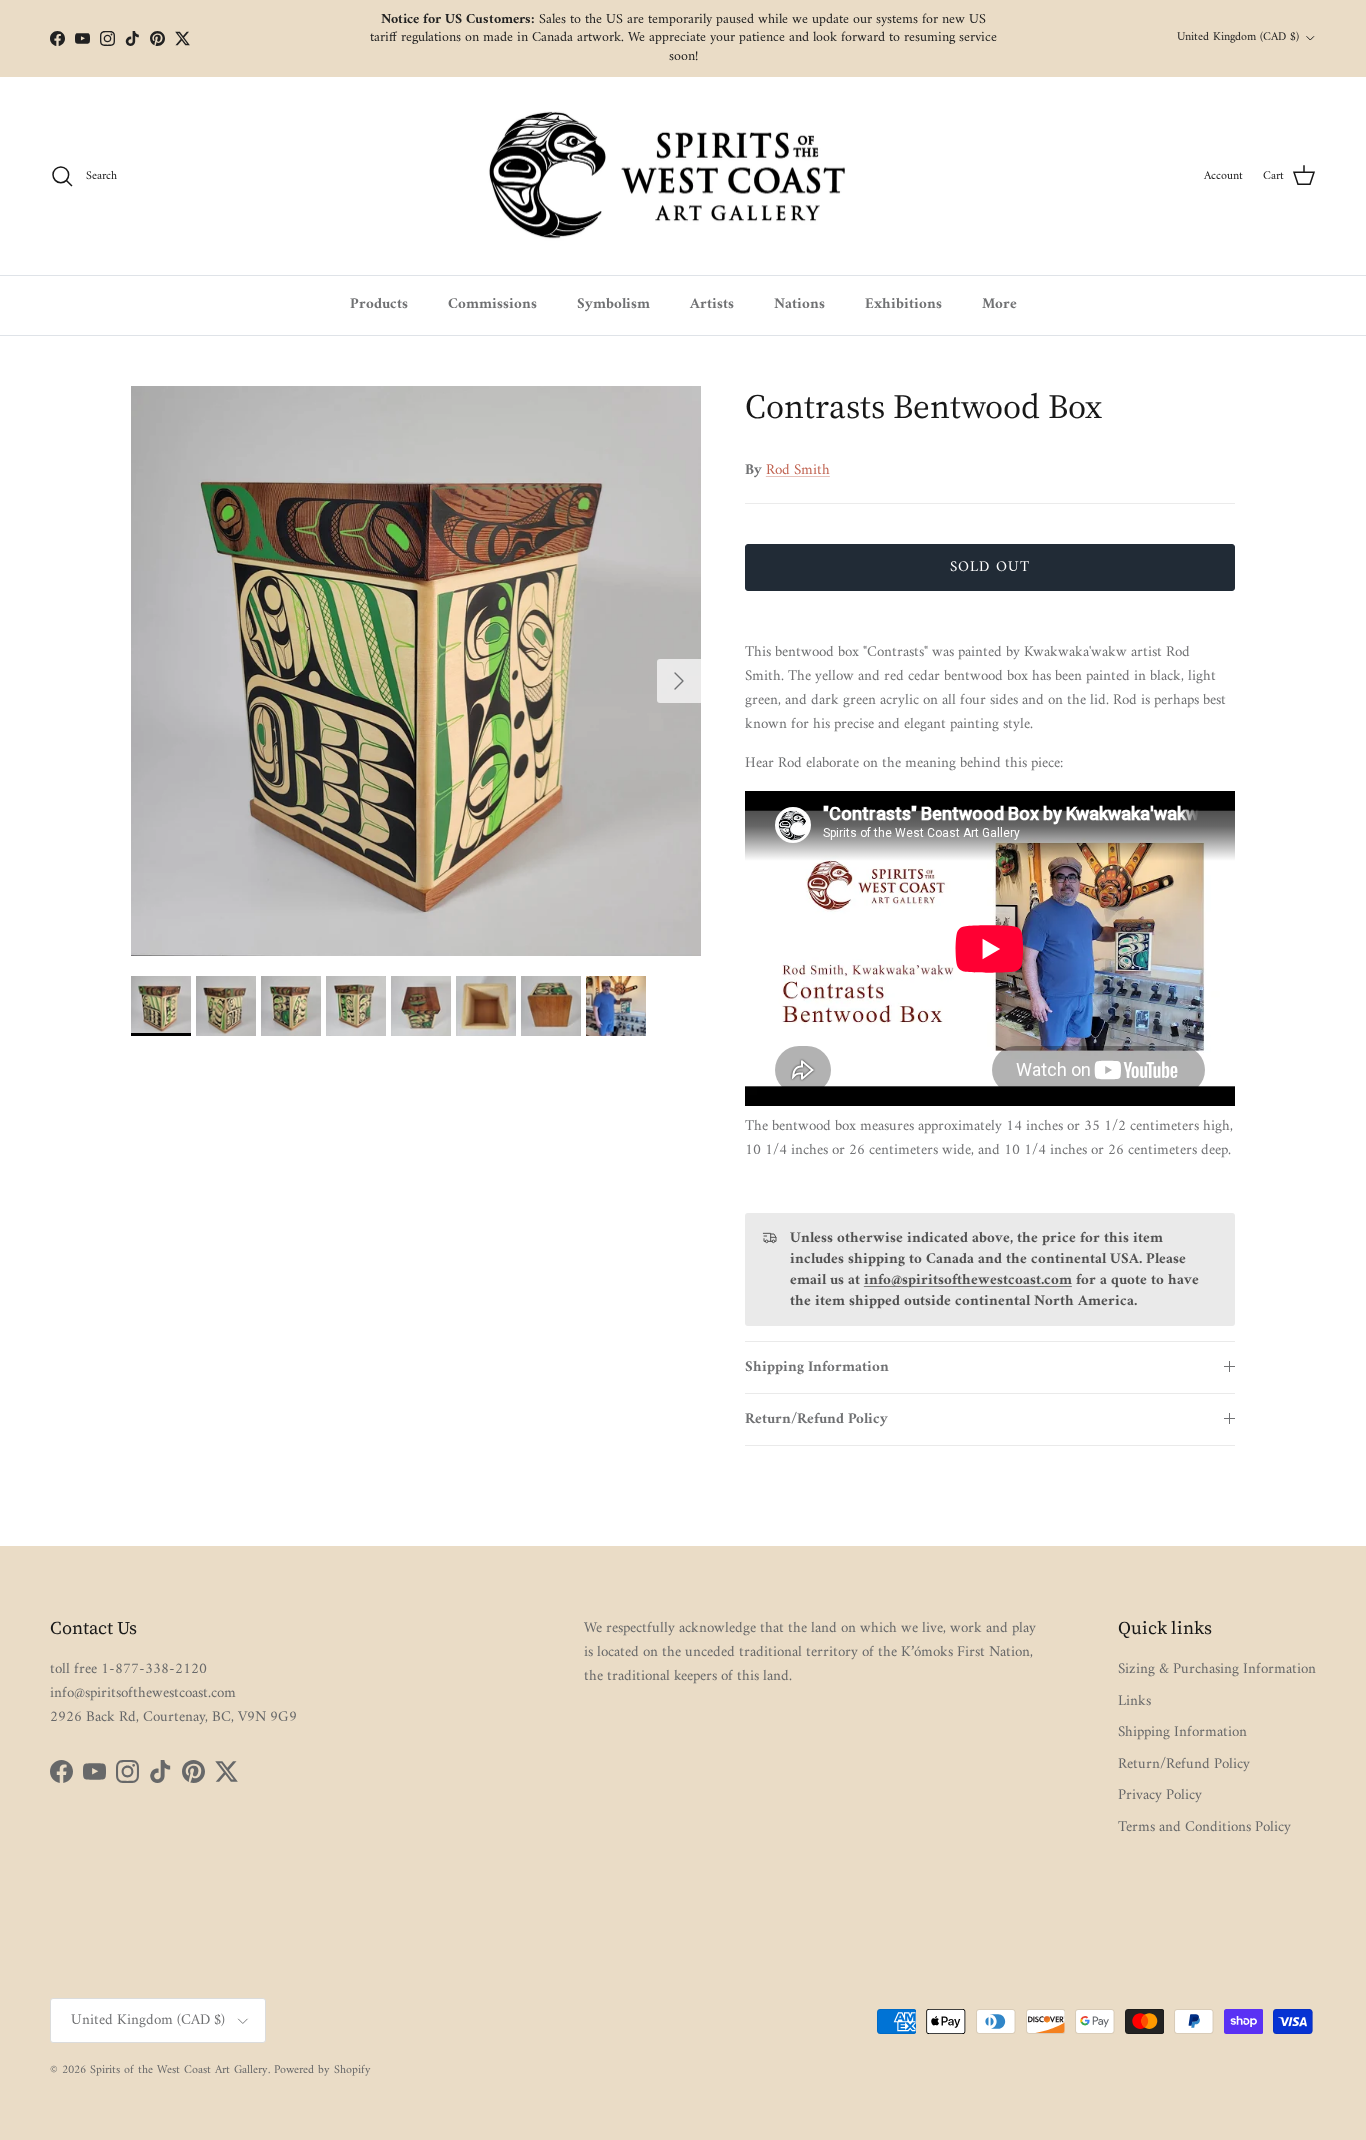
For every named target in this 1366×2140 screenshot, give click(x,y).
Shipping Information (817, 1367)
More (999, 304)
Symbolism (613, 304)
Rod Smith (798, 470)
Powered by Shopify (322, 2070)
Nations (799, 304)
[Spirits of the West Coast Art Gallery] (683, 176)
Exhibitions (903, 304)
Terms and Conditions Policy (1204, 1827)
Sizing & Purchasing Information (1217, 1669)
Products (379, 304)
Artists (712, 304)
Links (1134, 1701)
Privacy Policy (1160, 1795)
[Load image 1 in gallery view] (416, 671)
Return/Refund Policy (816, 1419)
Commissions (492, 304)
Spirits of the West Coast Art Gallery (179, 2070)
